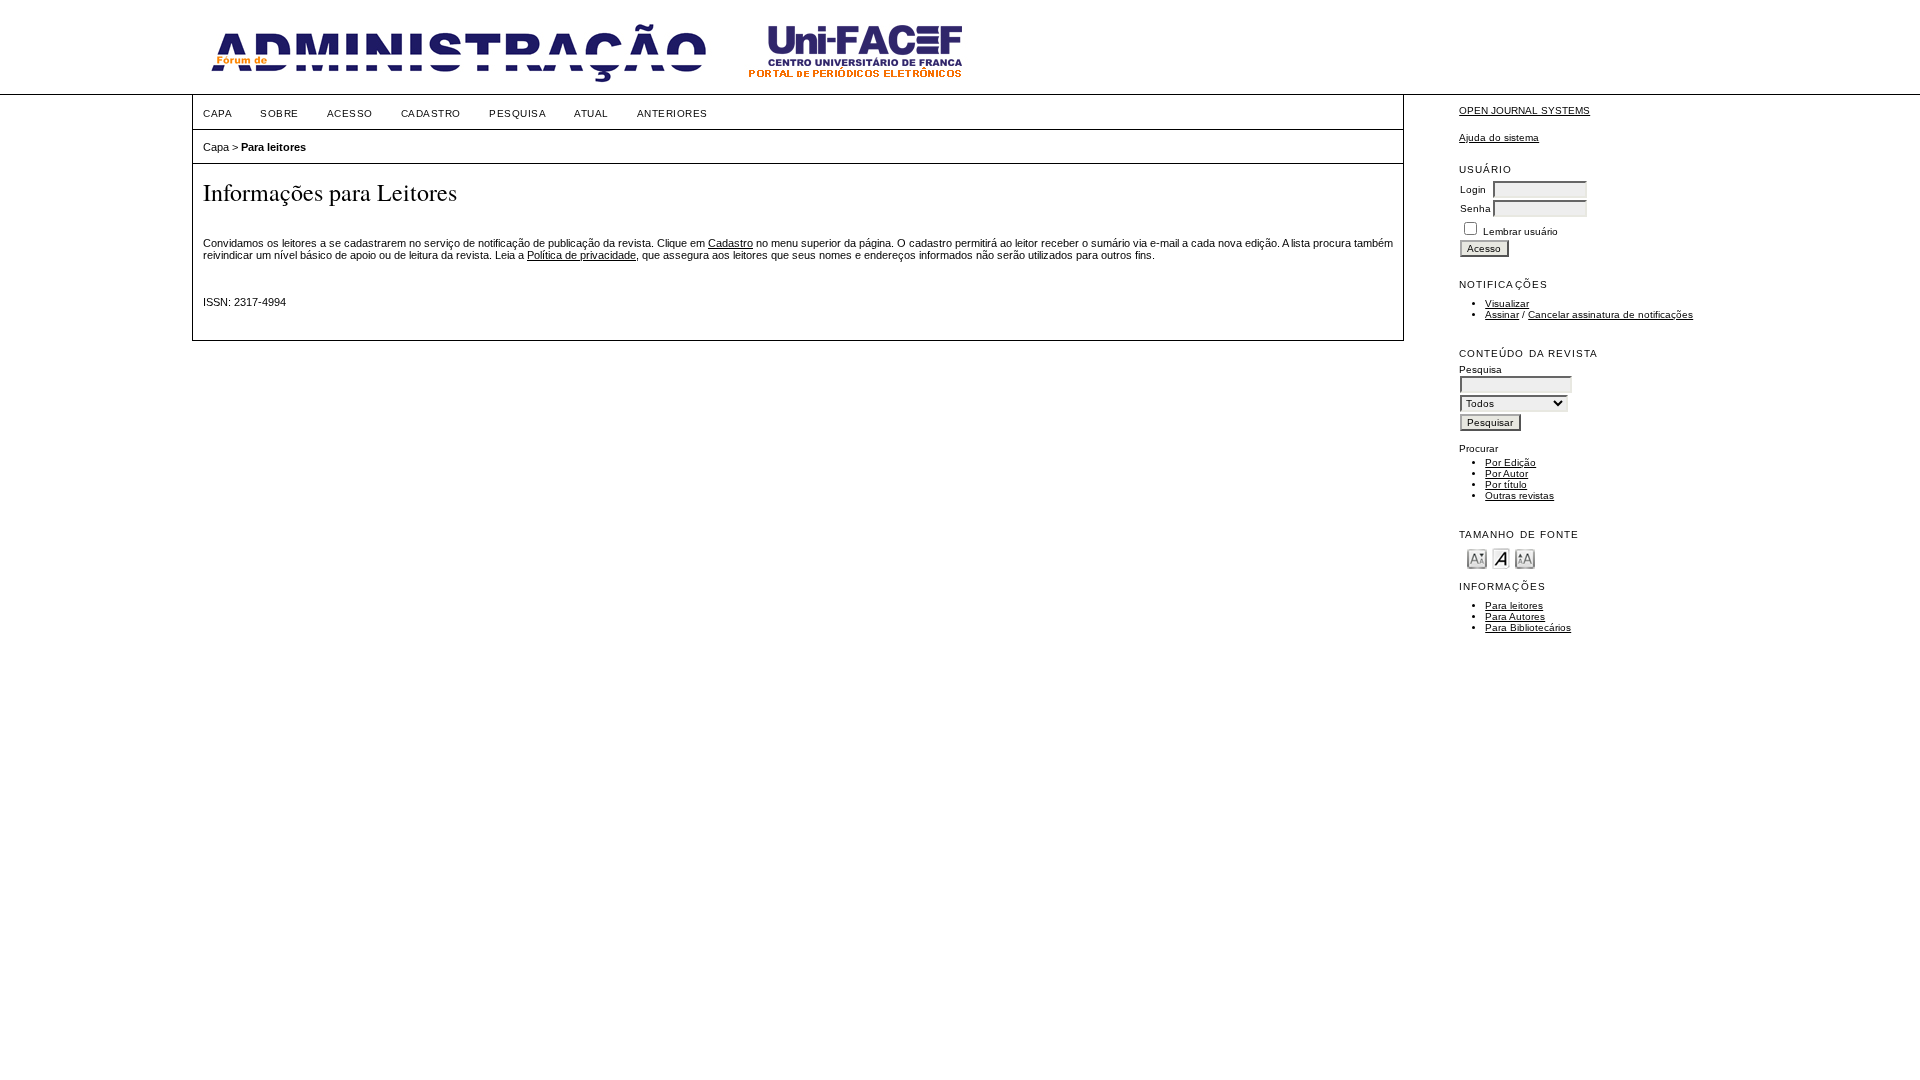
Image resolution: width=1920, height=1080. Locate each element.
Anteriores (672, 113)
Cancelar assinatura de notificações (1610, 314)
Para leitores (1514, 605)
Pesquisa (517, 113)
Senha (1475, 208)
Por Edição (1510, 462)
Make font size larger (1525, 557)
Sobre (279, 113)
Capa (217, 113)
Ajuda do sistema (1499, 137)
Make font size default (1501, 557)
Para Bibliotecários (1528, 627)
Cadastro (431, 113)
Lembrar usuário (1520, 231)
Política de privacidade (581, 255)
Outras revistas (1519, 495)
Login (1473, 189)
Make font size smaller (1477, 557)
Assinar (1502, 314)
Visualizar (1507, 303)
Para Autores (1515, 616)
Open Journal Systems (1524, 110)
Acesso (350, 113)
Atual (591, 113)
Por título (1506, 484)
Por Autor (1506, 473)
